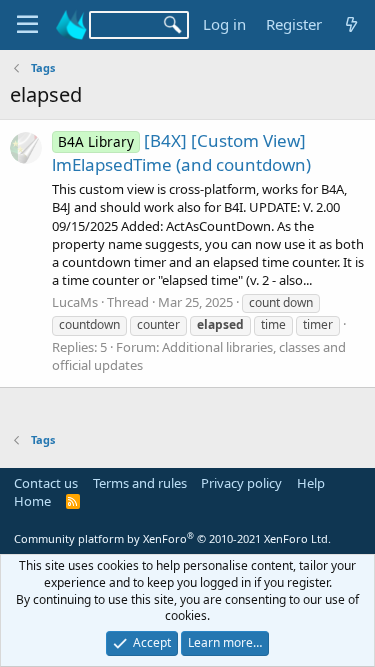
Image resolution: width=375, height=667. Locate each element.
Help (311, 483)
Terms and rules (140, 483)
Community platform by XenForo (172, 538)
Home (32, 501)
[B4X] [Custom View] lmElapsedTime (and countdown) (181, 152)
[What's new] (351, 24)
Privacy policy (241, 483)
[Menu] (27, 25)
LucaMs (75, 302)
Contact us (46, 483)
